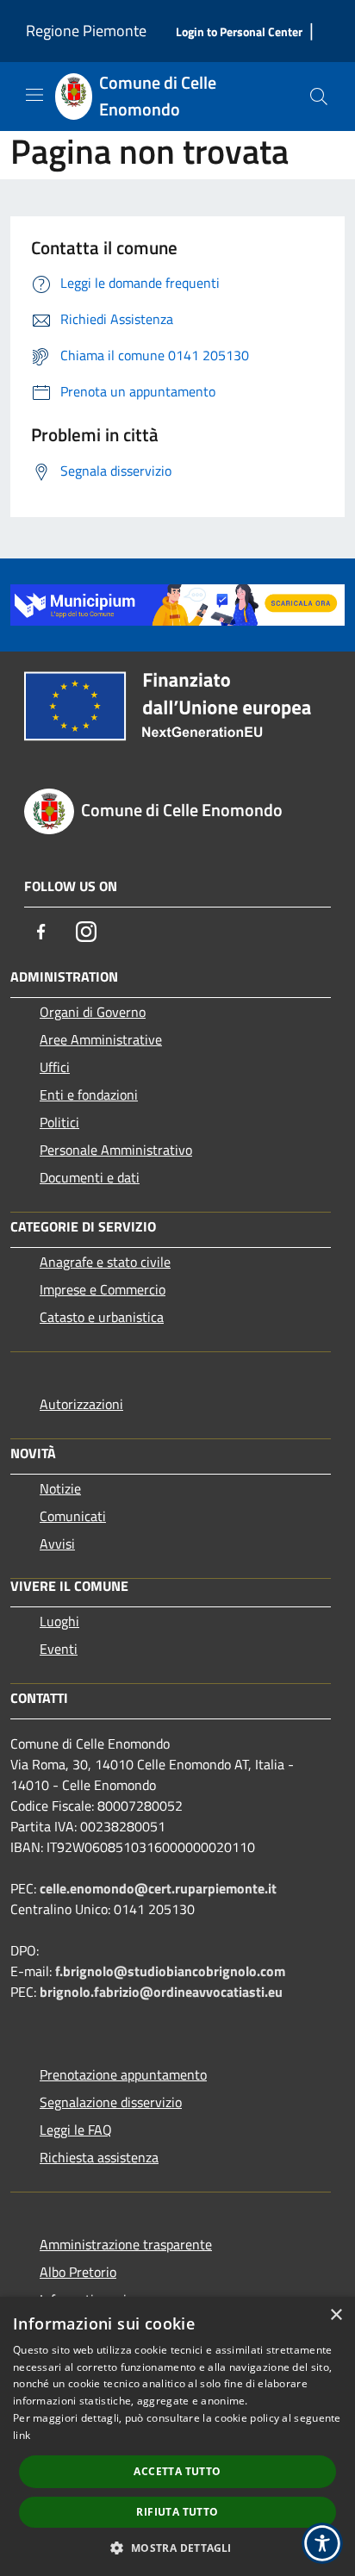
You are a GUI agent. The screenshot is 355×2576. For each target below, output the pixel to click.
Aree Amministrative (101, 1039)
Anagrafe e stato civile (105, 1262)
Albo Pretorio (78, 2272)
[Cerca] (319, 97)
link (22, 2435)
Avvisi (57, 1544)
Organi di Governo (93, 1012)
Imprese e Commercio (103, 1289)
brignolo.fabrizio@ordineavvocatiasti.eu (161, 1992)
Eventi (59, 1649)
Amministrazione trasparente (126, 2244)
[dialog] (177, 2436)
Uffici (55, 1067)
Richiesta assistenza (99, 2157)
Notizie (60, 1488)
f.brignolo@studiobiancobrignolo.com (170, 1971)
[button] (177, 2548)
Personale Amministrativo (116, 1150)
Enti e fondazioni (89, 1095)
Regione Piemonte (86, 31)
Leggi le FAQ (76, 2130)
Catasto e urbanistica (102, 1317)
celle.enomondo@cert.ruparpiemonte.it (158, 1888)
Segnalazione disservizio (111, 2102)
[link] (177, 603)
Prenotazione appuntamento (123, 2074)
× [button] (336, 2315)
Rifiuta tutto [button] (177, 2512)
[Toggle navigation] (34, 95)
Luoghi (59, 1621)
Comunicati (73, 1516)
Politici (59, 1122)
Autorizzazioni (81, 1404)
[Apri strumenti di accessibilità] (322, 2543)
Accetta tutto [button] (177, 2471)
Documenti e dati (90, 1177)
